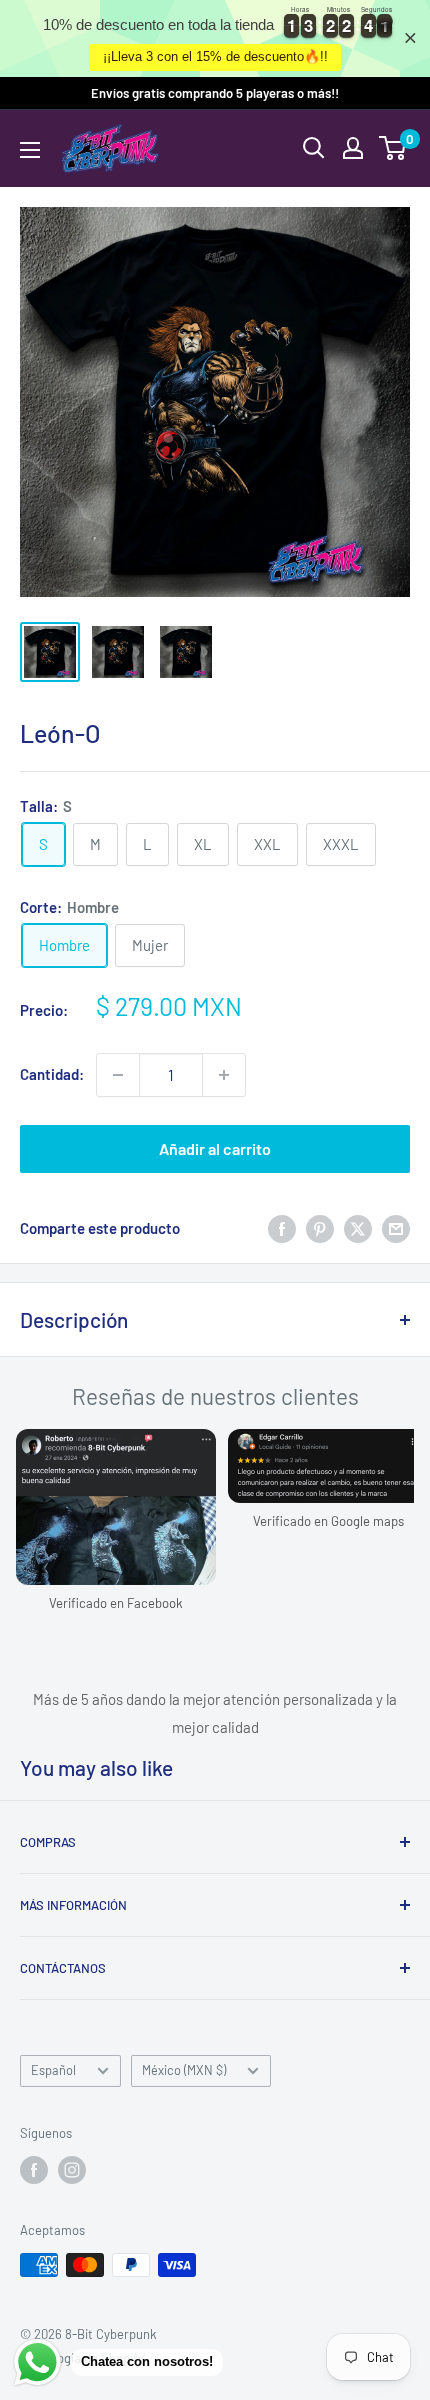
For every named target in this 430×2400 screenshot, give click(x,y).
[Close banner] (410, 38)
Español (53, 2070)
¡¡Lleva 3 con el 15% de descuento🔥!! (215, 56)
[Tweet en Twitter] (358, 1228)
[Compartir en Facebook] (282, 1228)
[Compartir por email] (396, 1228)
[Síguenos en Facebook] (34, 2170)
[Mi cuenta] (353, 148)
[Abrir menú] (30, 150)
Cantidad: (52, 1074)
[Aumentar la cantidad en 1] (224, 1075)
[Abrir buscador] (314, 148)
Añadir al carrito (215, 1148)
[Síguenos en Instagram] (72, 2170)
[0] (393, 148)
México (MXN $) (184, 2070)
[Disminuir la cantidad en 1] (118, 1075)
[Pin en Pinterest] (320, 1228)
